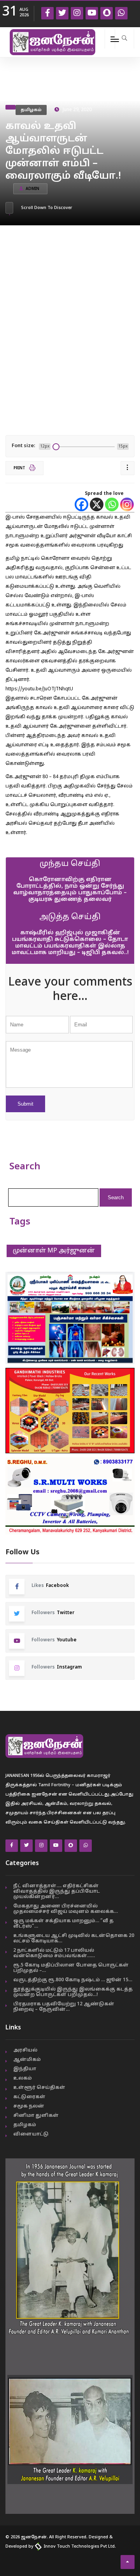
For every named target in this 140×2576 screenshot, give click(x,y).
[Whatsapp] (112, 504)
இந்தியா (25, 2069)
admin (32, 189)
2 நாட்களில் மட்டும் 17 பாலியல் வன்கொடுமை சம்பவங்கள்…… (54, 1953)
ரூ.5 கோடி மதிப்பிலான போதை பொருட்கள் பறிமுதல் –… (71, 1968)
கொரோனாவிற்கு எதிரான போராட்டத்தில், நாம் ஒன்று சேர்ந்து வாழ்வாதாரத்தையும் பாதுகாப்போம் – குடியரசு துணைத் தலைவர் (70, 890)
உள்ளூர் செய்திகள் (39, 2088)
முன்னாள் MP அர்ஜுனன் (54, 1251)
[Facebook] (81, 504)
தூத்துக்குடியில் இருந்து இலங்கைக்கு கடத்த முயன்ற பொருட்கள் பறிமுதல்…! (73, 1992)
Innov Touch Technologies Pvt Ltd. (79, 2546)
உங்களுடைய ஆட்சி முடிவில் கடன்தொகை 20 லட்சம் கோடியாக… (74, 1939)
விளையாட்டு (31, 2134)
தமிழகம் (31, 110)
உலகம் (23, 2078)
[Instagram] (127, 504)
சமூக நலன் (29, 2106)
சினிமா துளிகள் (36, 2116)
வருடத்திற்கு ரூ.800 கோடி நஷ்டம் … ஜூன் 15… (73, 1980)
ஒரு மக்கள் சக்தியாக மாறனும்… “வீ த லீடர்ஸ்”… (63, 1924)
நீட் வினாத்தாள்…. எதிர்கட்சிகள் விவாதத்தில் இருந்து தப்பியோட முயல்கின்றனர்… (57, 1892)
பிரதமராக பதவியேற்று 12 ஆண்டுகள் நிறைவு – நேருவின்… (64, 2007)
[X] (97, 504)
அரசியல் (25, 2050)
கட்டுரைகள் (29, 2097)
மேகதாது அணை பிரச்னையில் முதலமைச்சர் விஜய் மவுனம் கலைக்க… (66, 1909)
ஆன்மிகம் (27, 2060)
